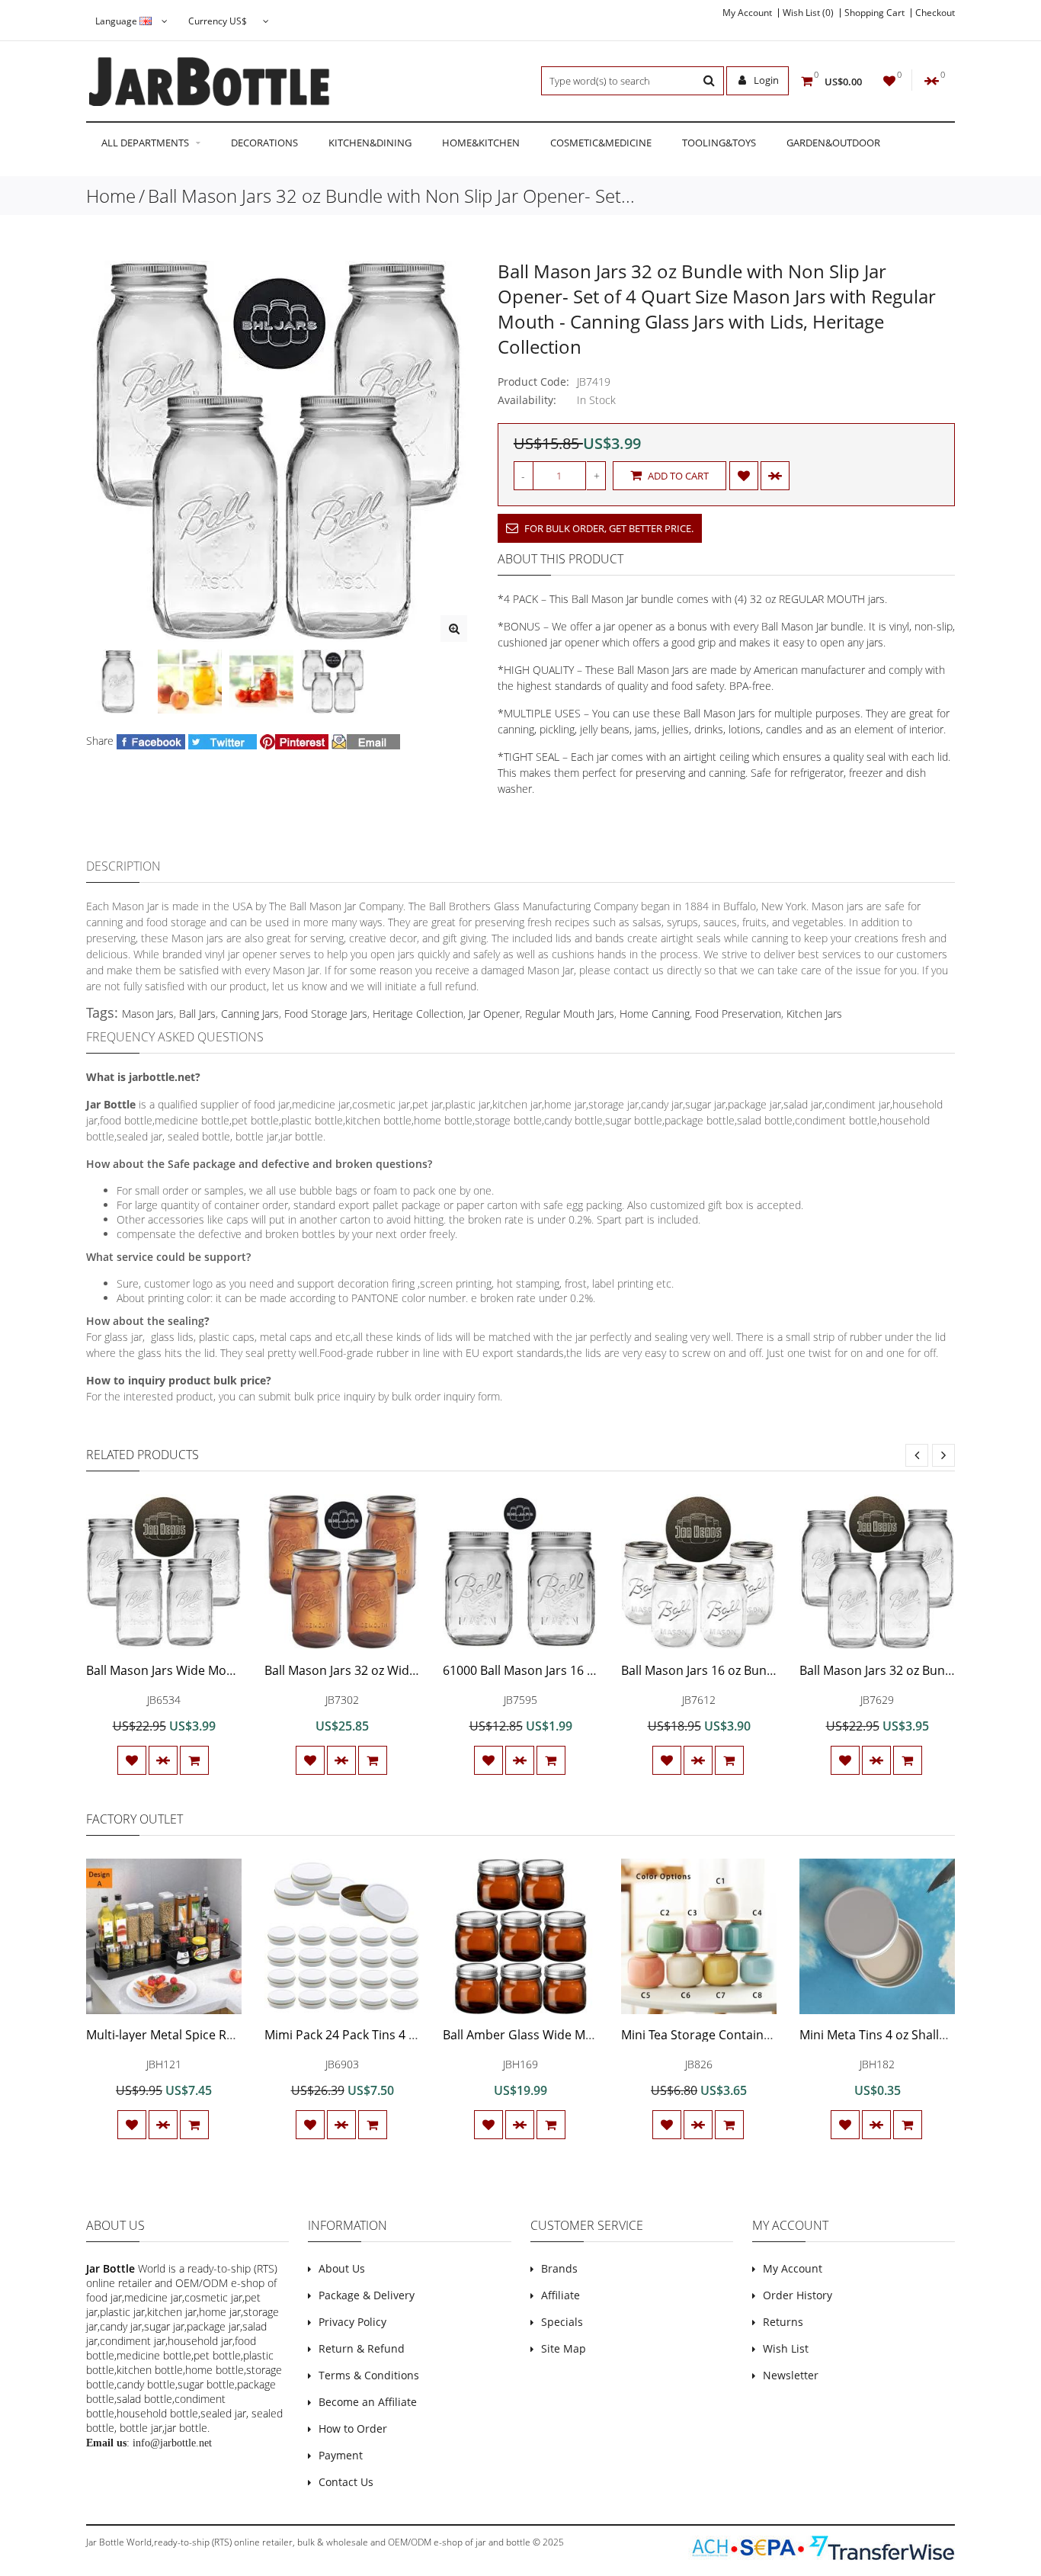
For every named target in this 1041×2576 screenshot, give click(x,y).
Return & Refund (362, 2348)
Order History (798, 2295)
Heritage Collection (418, 1014)
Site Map (564, 2348)
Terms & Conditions (369, 2375)
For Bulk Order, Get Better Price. (608, 528)
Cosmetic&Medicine (601, 143)
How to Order (353, 2428)
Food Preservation (738, 1014)
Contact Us (346, 2482)
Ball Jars (197, 1014)
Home (111, 196)
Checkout (935, 13)
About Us (342, 2268)
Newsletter (791, 2375)
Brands (559, 2268)
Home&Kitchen (481, 143)
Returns (783, 2322)
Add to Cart (677, 476)
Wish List (786, 2348)
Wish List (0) (808, 13)
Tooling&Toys (719, 143)
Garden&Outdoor (833, 143)
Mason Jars (148, 1014)
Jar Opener (494, 1014)
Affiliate (561, 2295)
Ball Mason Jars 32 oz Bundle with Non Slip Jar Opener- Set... (391, 196)
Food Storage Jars (326, 1014)
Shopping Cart (874, 13)
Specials (562, 2322)
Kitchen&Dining (370, 143)
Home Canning (655, 1014)
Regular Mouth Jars (570, 1014)
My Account (747, 13)
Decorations (264, 143)
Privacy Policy (352, 2322)
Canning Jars (250, 1014)
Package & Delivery (367, 2295)
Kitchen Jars (814, 1014)
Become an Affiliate (368, 2402)
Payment (341, 2455)
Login (765, 80)
